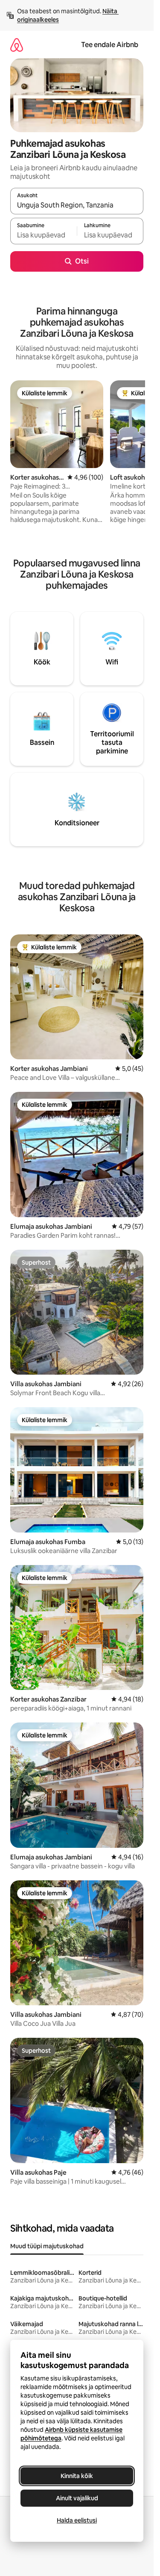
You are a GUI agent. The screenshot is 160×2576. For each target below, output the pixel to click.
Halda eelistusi (77, 2520)
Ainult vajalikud (77, 2498)
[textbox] (44, 235)
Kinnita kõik (77, 2476)
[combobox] (77, 205)
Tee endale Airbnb (110, 45)
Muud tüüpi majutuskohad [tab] (47, 2246)
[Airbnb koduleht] (17, 45)
